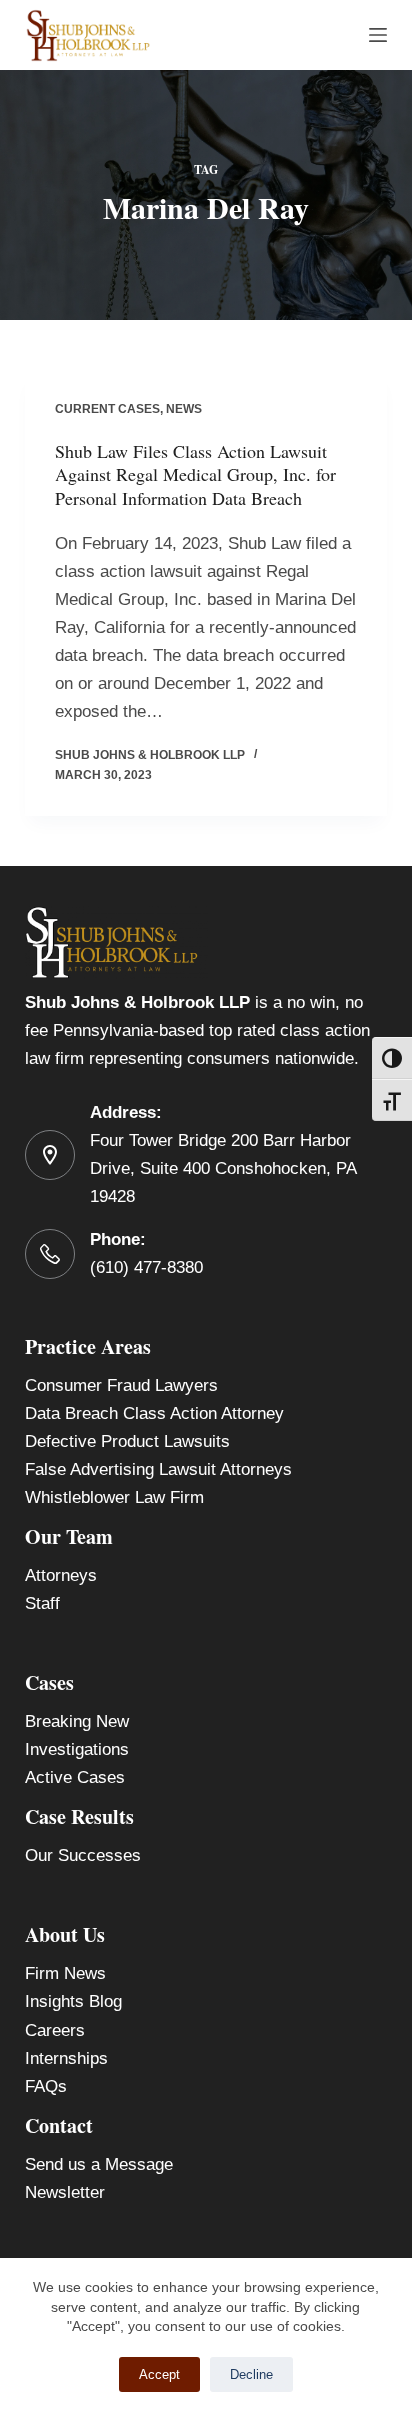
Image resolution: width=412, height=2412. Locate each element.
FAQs (46, 2086)
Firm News (65, 1973)
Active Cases (75, 1777)
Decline (251, 2374)
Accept (159, 2374)
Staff (42, 1603)
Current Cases (107, 409)
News (184, 409)
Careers (55, 2030)
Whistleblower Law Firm (114, 1497)
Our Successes (83, 1855)
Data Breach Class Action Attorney (154, 1413)
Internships (66, 2058)
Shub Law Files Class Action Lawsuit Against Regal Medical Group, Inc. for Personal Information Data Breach (195, 474)
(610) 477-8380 (146, 1267)
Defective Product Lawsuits (127, 1441)
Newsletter (65, 2192)
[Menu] (378, 35)
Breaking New (77, 1721)
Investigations (77, 1749)
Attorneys (61, 1575)
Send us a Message (99, 2164)
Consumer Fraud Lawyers (121, 1385)
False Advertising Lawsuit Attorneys (158, 1469)
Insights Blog (73, 2001)
